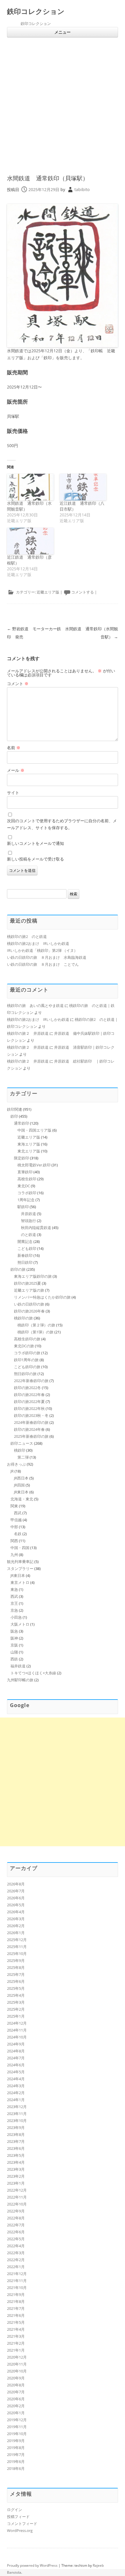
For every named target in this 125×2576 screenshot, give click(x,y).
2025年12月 (17, 1940)
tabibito (82, 189)
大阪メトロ (20, 1624)
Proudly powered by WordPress (32, 2565)
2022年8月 (16, 2218)
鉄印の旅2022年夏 (29, 1402)
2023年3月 (16, 2169)
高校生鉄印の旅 (27, 1339)
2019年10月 (17, 2434)
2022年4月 (16, 2246)
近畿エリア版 (48, 592)
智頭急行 (28, 1221)
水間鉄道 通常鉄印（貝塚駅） (48, 178)
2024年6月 (16, 2065)
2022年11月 (17, 2197)
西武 (18, 1513)
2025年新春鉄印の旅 (31, 1436)
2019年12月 (17, 2420)
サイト (13, 793)
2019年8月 (16, 2448)
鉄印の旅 (18, 1269)
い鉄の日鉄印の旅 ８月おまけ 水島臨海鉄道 (47, 957)
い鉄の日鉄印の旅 (29, 1304)
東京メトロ (20, 1582)
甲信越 (16, 1520)
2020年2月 (16, 2406)
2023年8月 (16, 2134)
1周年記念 (26, 1200)
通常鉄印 (22, 1123)
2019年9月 (16, 2441)
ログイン (15, 2510)
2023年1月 (16, 2183)
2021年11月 (17, 2281)
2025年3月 (16, 2002)
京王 (14, 1603)
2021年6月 (16, 2315)
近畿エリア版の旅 (29, 1290)
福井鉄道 (18, 1666)
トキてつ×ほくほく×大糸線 (33, 1673)
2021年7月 (16, 2308)
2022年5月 (16, 2239)
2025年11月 (17, 1947)
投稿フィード (18, 2517)
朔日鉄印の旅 (25, 1374)
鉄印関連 (15, 1109)
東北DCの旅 (24, 1346)
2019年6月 (16, 2461)
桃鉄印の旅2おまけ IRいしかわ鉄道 (38, 943)
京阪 (14, 1645)
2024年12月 (17, 2023)
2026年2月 (16, 1926)
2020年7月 (16, 2392)
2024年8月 (16, 2051)
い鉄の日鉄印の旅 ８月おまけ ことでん (43, 964)
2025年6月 (16, 1981)
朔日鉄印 (25, 1262)
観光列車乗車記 (20, 1562)
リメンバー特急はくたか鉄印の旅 (42, 1297)
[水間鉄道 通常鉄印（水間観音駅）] (30, 487)
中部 (14, 1527)
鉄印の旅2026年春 (29, 1311)
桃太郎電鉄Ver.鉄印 (34, 1165)
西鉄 (14, 1659)
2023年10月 (17, 2121)
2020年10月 (17, 2371)
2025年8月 (16, 1967)
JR (12, 1471)
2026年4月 (16, 1912)
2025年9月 (16, 1960)
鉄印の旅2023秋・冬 (31, 1415)
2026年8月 (16, 1884)
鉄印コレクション (36, 11)
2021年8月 (16, 2301)
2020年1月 (16, 2413)
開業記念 (25, 1241)
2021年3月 (16, 2336)
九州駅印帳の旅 (20, 1680)
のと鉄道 (28, 1235)
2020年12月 (17, 2357)
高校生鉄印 (27, 1179)
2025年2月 (16, 2009)
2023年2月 (16, 2176)
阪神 (14, 1638)
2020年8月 (16, 2385)
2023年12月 (17, 2107)
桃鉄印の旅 (23, 1318)
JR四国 (19, 1485)
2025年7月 (16, 1974)
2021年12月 (17, 2274)
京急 (14, 1610)
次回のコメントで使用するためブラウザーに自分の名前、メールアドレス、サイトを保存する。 (62, 824)
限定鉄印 (22, 1158)
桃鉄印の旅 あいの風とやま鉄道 (35, 1005)
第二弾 (23, 1457)
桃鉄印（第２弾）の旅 (36, 1325)
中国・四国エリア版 (34, 1130)
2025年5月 (16, 1988)
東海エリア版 (29, 1144)
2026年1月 (16, 1933)
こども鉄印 (27, 1248)
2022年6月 (16, 2232)
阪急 (14, 1631)
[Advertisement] (63, 110)
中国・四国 (20, 1548)
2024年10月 (17, 2037)
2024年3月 (16, 2086)
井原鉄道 (28, 1214)
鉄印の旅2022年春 (29, 1395)
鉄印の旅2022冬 (27, 1388)
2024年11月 (17, 2030)
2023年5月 (16, 2155)
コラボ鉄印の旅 (27, 1353)
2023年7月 (16, 2141)
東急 (14, 1589)
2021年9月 (16, 2294)
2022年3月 (16, 2253)
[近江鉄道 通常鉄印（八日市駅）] (83, 487)
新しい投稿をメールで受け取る (35, 859)
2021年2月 (16, 2343)
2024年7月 (16, 2058)
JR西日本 (21, 1478)
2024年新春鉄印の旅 (31, 1422)
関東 (14, 1506)
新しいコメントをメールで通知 (35, 843)
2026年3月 (16, 1919)
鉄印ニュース (22, 1443)
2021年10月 (17, 2288)
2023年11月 (17, 2114)
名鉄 (18, 1534)
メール (16, 770)
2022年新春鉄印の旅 (31, 1381)
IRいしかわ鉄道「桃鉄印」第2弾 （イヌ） (42, 950)
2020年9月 (16, 2378)
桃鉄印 (20, 1450)
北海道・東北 (22, 1499)
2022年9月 (16, 2211)
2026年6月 (16, 1898)
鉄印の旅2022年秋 (29, 1408)
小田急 (16, 1617)
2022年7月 (16, 2225)
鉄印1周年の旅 (26, 1360)
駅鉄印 (23, 1207)
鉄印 (14, 1116)
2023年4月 (16, 2162)
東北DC (24, 1186)
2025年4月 (16, 1995)
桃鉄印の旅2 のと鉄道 (27, 936)
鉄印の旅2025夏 (27, 1283)
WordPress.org (20, 2530)
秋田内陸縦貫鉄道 (36, 1228)
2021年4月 (16, 2329)
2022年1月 (16, 2267)
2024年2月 (16, 2093)
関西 (14, 1541)
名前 (14, 748)
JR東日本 (21, 1492)
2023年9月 (16, 2127)
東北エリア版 (29, 1151)
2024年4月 (16, 2079)
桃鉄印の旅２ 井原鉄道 (28, 1033)
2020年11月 (17, 2364)
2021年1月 (16, 2350)
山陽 (14, 1652)
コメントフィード (22, 2524)
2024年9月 (16, 2044)
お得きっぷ (16, 1464)
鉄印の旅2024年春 (29, 1429)
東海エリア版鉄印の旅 (33, 1276)
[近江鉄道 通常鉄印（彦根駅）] (30, 541)
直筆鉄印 (25, 1172)
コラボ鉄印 (27, 1193)
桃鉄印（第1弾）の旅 (35, 1332)
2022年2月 (16, 2260)
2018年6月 (16, 2468)
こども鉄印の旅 (27, 1367)
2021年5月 (16, 2322)
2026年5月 (16, 1905)
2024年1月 (16, 2100)
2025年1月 (16, 2016)
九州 (14, 1555)
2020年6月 (16, 2399)
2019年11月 (17, 2427)
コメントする (83, 592)
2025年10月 (17, 1954)
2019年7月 (16, 2455)
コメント (18, 684)
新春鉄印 (25, 1255)
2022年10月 (17, 2204)
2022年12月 (17, 2190)
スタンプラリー (20, 1569)
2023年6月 (16, 2148)
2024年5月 (16, 2072)
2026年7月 (16, 1891)
